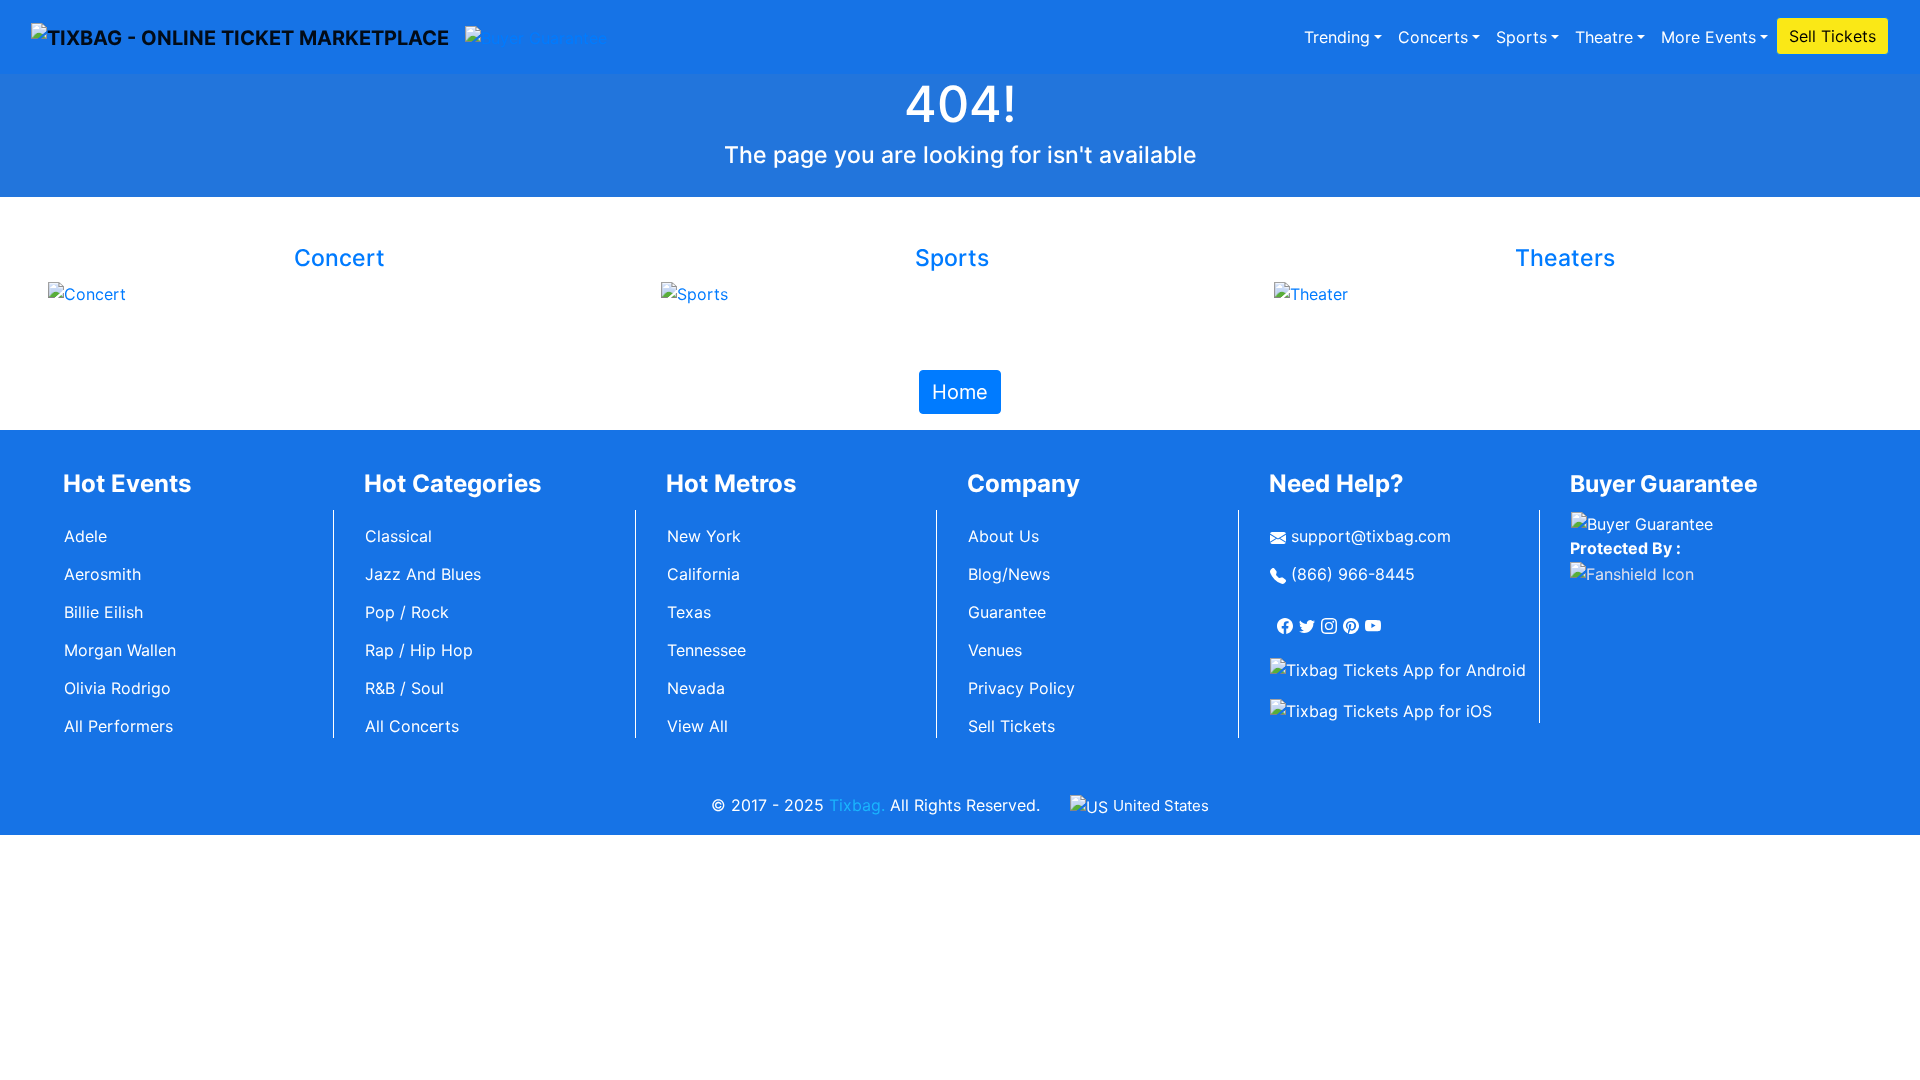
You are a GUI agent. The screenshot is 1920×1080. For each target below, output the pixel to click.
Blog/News (1009, 574)
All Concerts (412, 726)
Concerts (1433, 37)
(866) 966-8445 (1350, 574)
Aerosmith (102, 574)
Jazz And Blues (423, 574)
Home (960, 392)
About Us (1003, 536)
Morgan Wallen (120, 650)
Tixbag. (857, 805)
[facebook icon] (1287, 617)
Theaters (1565, 258)
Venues (995, 650)
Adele (85, 536)
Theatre (1604, 37)
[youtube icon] (1375, 617)
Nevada (696, 688)
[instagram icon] (1331, 617)
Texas (689, 612)
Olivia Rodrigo (117, 688)
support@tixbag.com (1368, 536)
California (703, 574)
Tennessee (706, 650)
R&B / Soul (404, 688)
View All (697, 726)
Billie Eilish (103, 612)
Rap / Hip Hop (419, 650)
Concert (339, 258)
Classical (398, 536)
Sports (1521, 37)
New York (704, 536)
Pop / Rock (407, 612)
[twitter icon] (1309, 617)
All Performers (118, 726)
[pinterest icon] (1353, 617)
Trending (1337, 37)
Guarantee (1007, 612)
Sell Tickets (1832, 36)
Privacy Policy (1021, 688)
